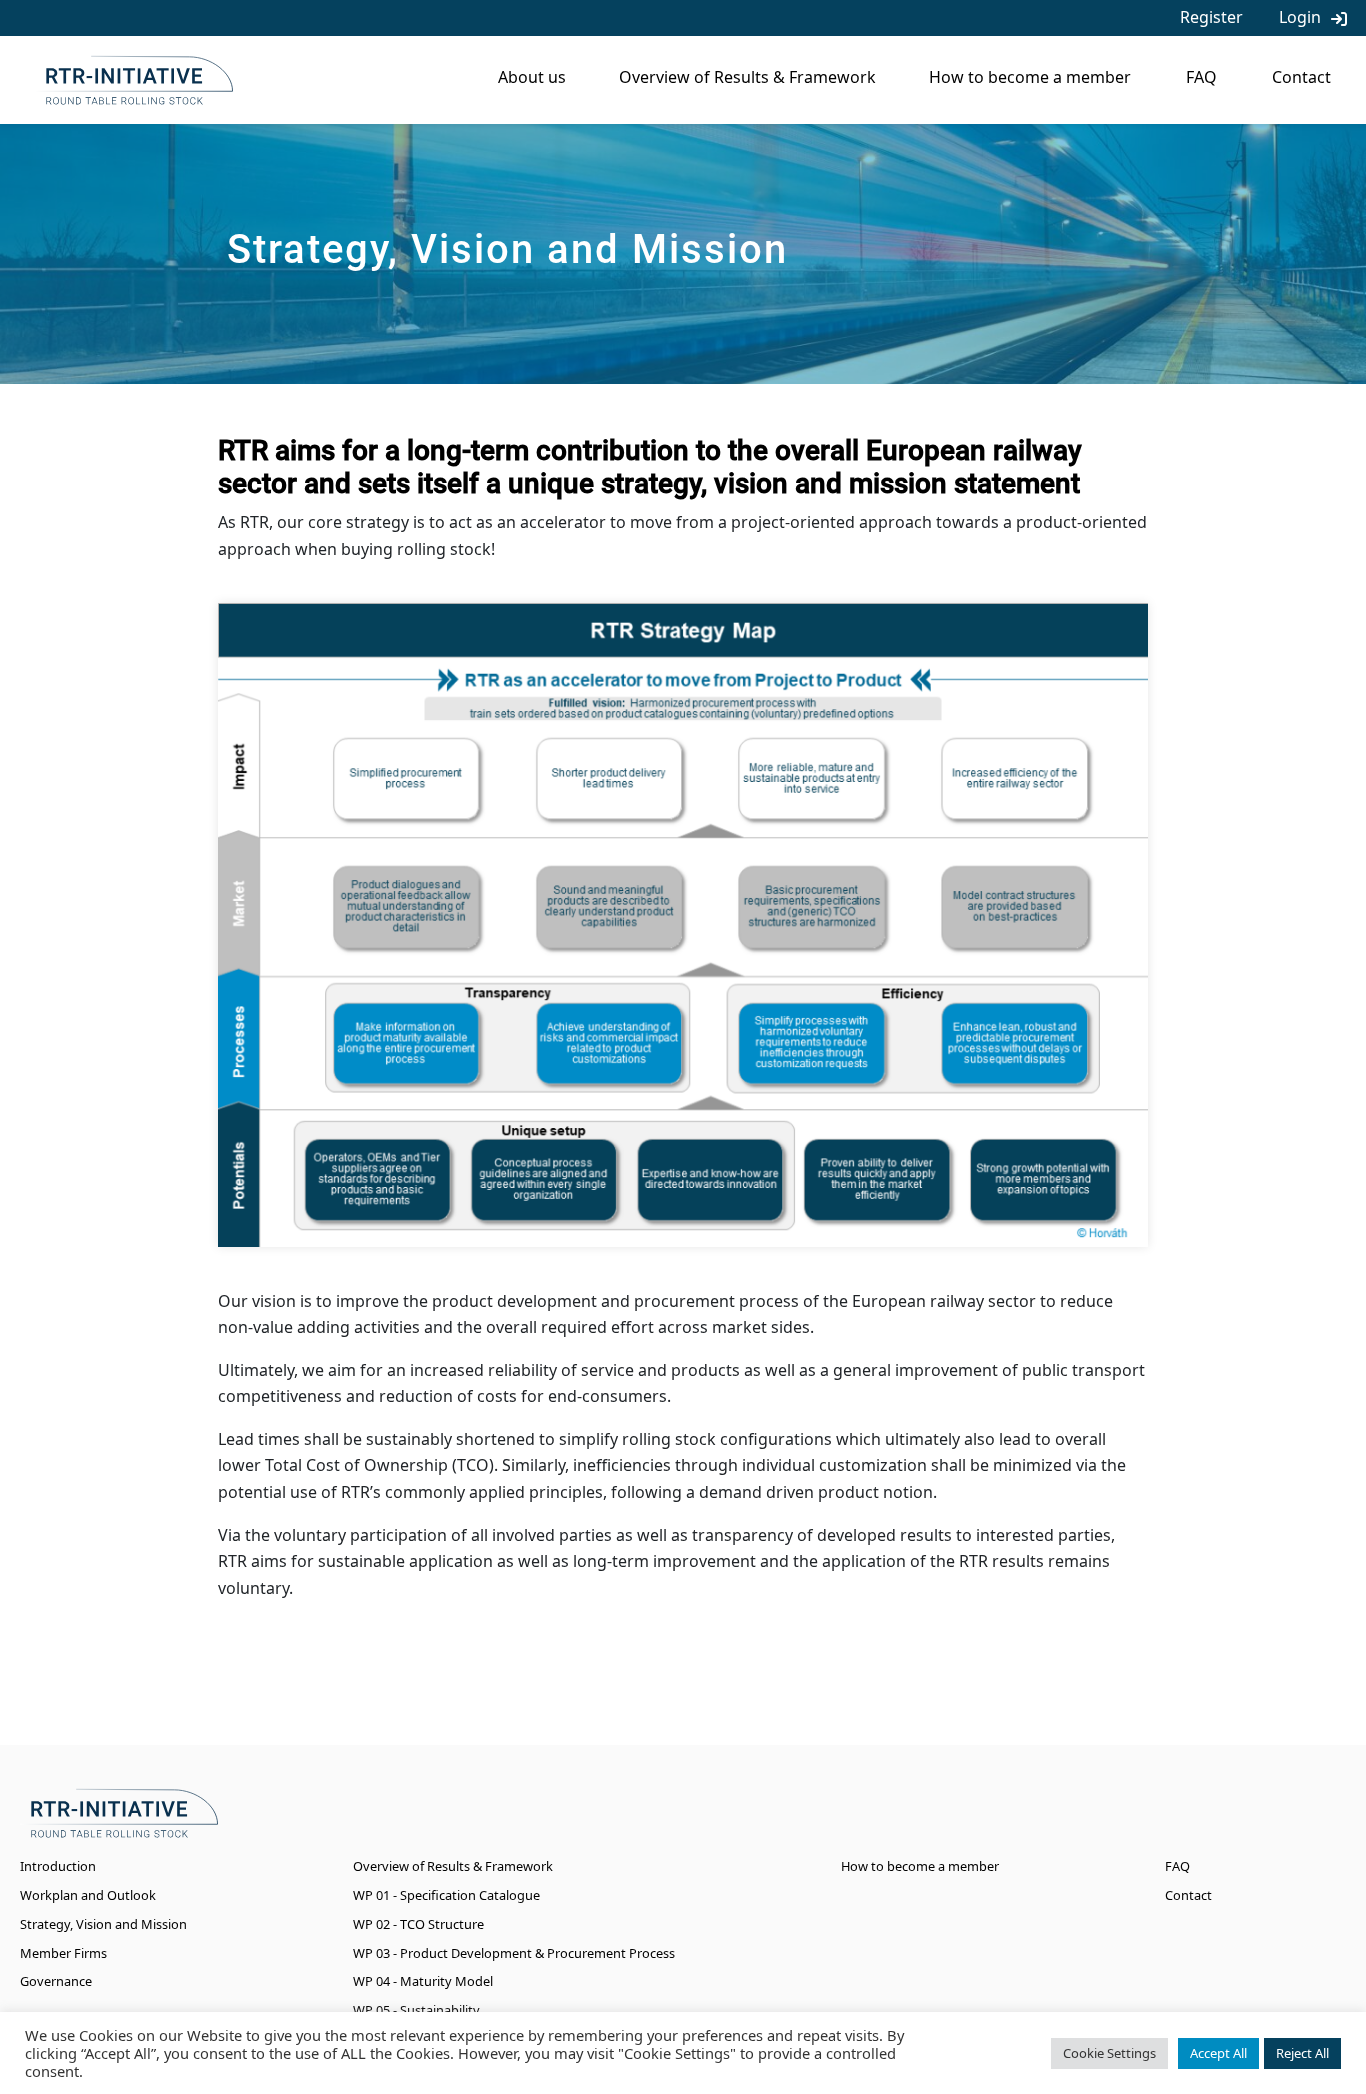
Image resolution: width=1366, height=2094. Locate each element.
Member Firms (63, 1953)
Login (1300, 17)
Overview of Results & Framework (747, 77)
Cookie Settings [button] (1109, 2053)
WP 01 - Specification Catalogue (446, 1895)
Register (1211, 17)
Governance (56, 1981)
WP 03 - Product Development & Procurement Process (514, 1953)
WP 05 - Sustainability (416, 2010)
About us (532, 77)
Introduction (58, 1866)
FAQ (1201, 77)
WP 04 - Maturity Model (423, 1981)
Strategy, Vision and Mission (103, 1924)
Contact (1301, 77)
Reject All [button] (1302, 2053)
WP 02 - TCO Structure (418, 1924)
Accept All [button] (1218, 2053)
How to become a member (1030, 77)
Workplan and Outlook (88, 1895)
